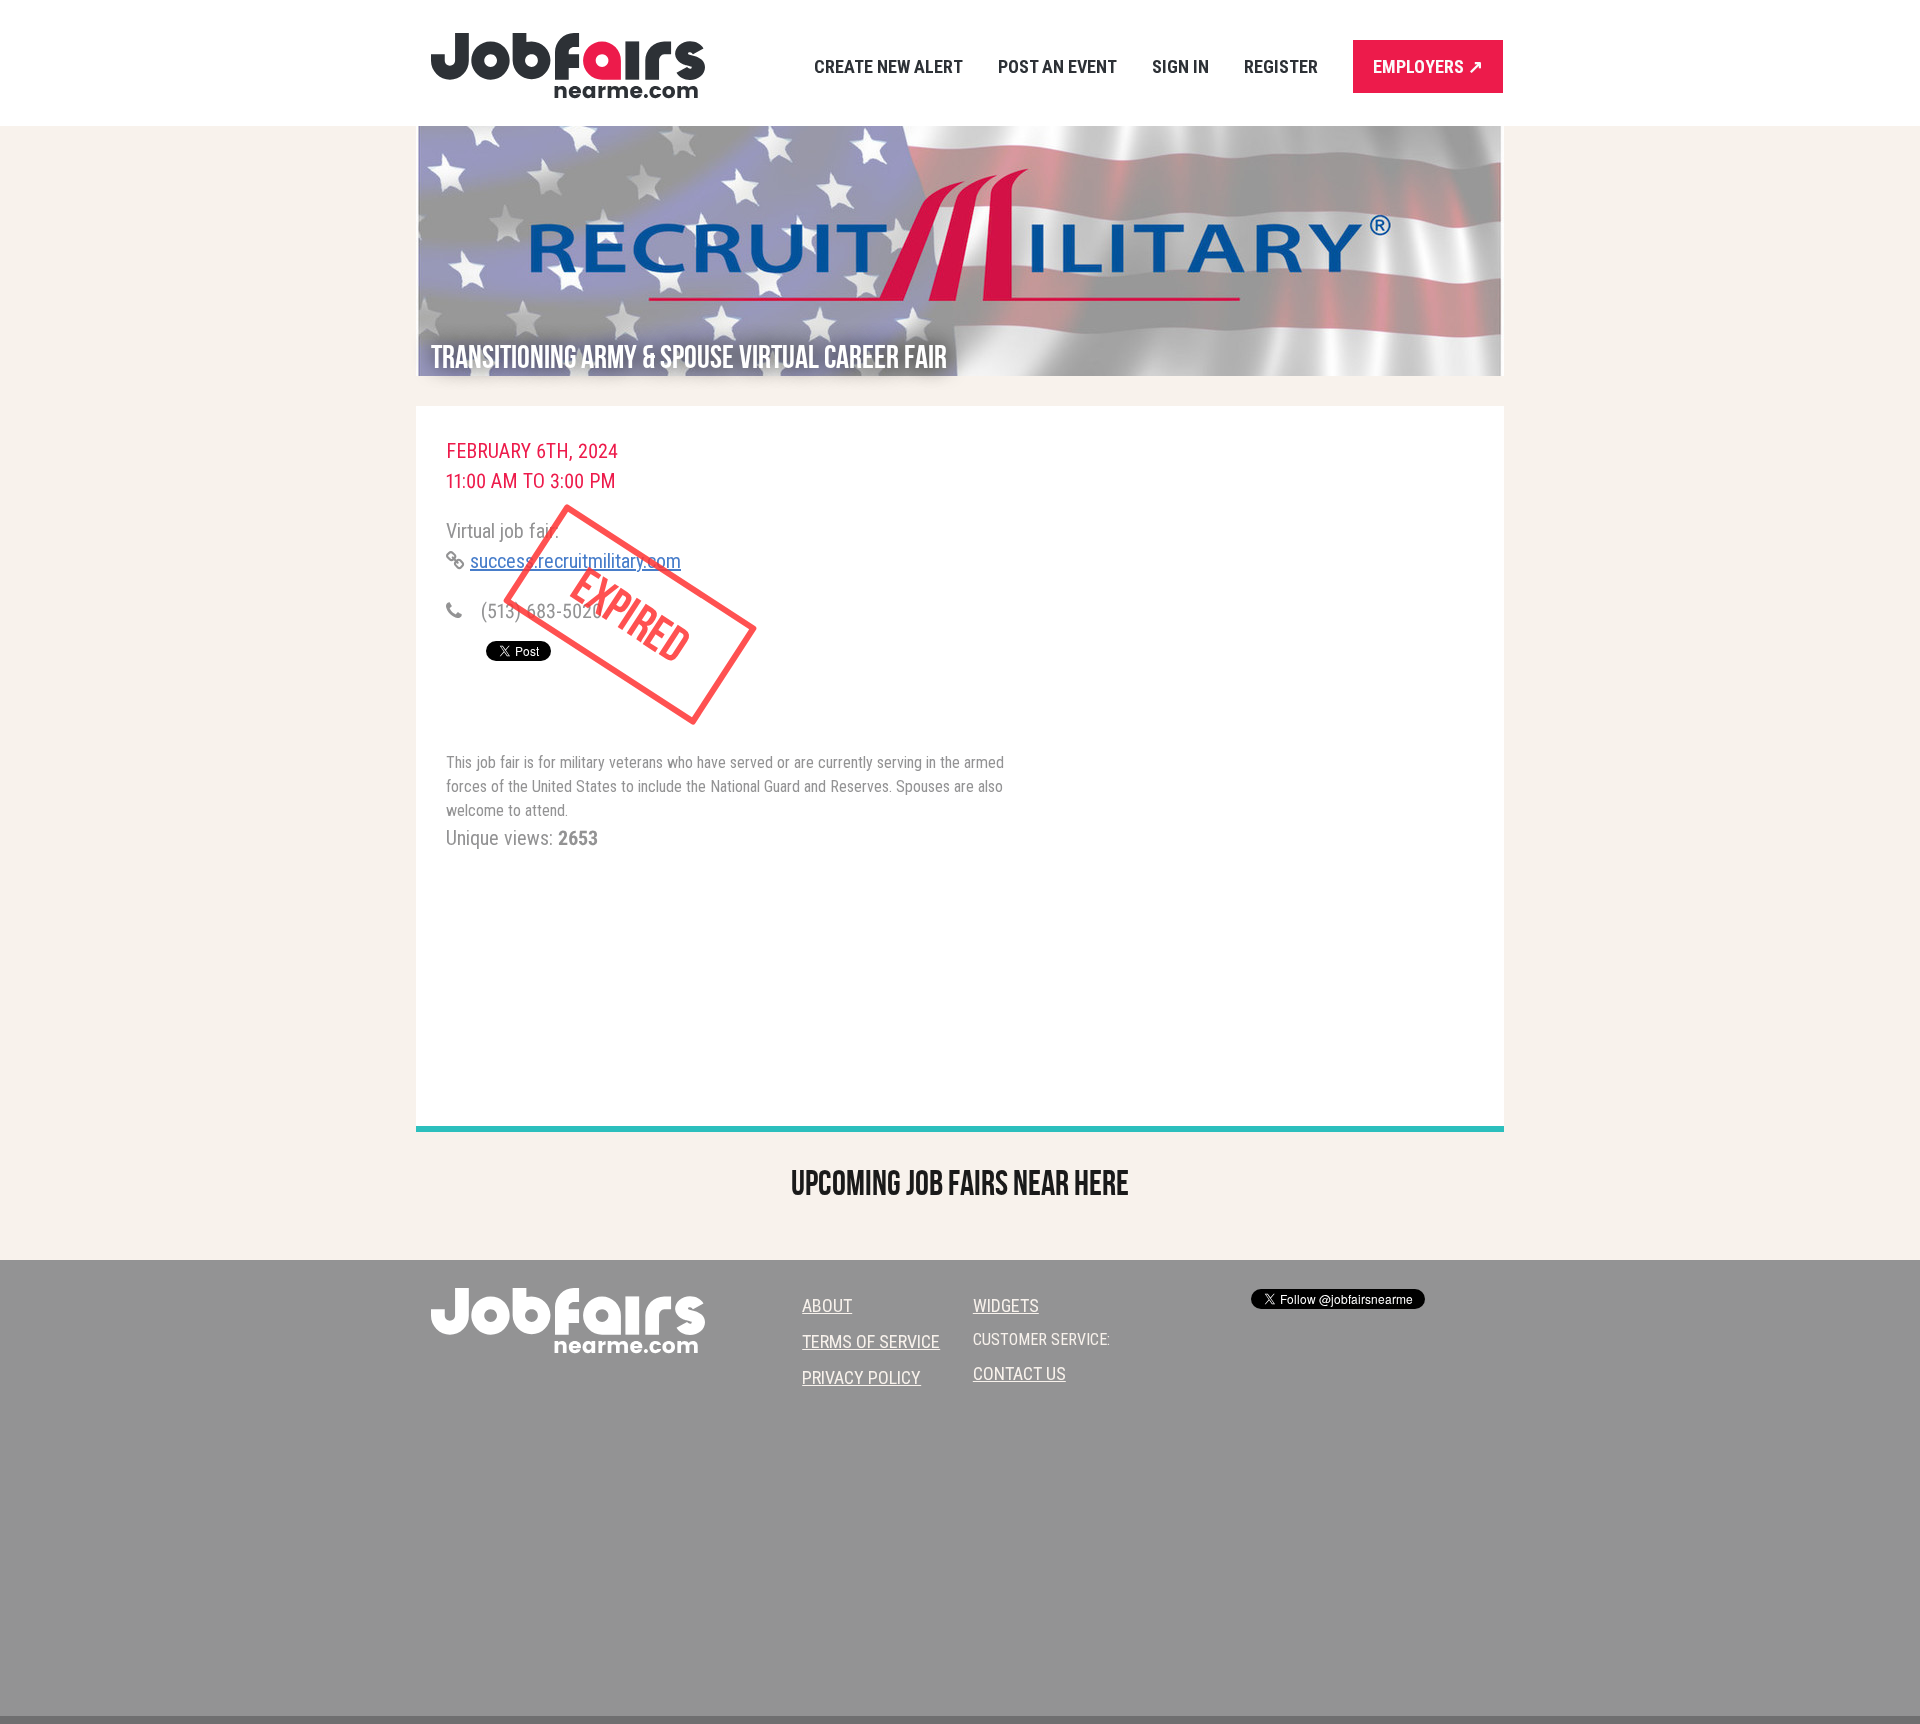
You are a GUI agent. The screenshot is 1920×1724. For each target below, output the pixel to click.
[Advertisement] (1285, 596)
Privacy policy (861, 1377)
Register (1281, 66)
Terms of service (871, 1341)
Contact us (1019, 1373)
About (827, 1305)
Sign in (1180, 66)
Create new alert (888, 66)
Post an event (1057, 66)
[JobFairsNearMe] (568, 66)
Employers (1428, 66)
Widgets (1006, 1305)
